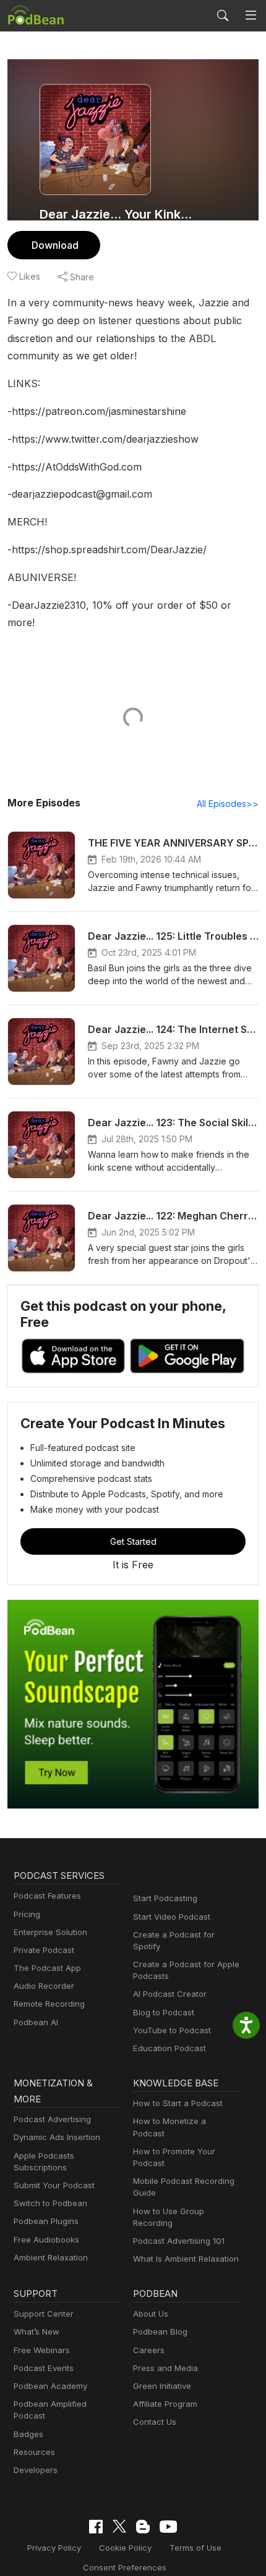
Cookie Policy (125, 2548)
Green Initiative (162, 2386)
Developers (36, 2470)
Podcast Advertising (52, 2119)
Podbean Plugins (46, 2221)
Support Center (44, 2314)
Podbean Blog (160, 2331)
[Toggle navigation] (251, 15)
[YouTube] (168, 2527)
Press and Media (165, 2368)
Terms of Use (195, 2548)
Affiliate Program (165, 2404)
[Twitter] (119, 2526)
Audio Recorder (44, 1986)
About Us (151, 2314)
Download (55, 245)
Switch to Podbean (50, 2203)
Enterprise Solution (50, 1932)
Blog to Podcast (164, 2012)
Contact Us (155, 2422)
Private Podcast (44, 1950)
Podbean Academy (50, 2386)
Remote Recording (49, 2004)
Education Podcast (169, 2048)
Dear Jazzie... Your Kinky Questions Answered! (116, 214)
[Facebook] (96, 2527)
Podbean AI (36, 2022)
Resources (34, 2452)
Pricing (27, 1914)
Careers (149, 2350)
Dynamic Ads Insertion (57, 2137)
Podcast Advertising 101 (179, 2241)
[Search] (223, 15)
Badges (28, 2434)
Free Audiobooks (46, 2239)
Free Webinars (42, 2350)
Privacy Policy (54, 2548)
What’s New (36, 2331)
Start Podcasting (165, 1898)
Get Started (133, 1541)
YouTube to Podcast (172, 2030)
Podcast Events (44, 2368)
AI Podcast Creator (170, 1994)
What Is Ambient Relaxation (186, 2259)
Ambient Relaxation (51, 2257)
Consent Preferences (125, 2567)
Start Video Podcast (172, 1917)
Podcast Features (47, 1896)
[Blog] (143, 2527)
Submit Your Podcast (54, 2185)
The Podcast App (47, 1968)
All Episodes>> (228, 804)
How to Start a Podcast (178, 2103)
